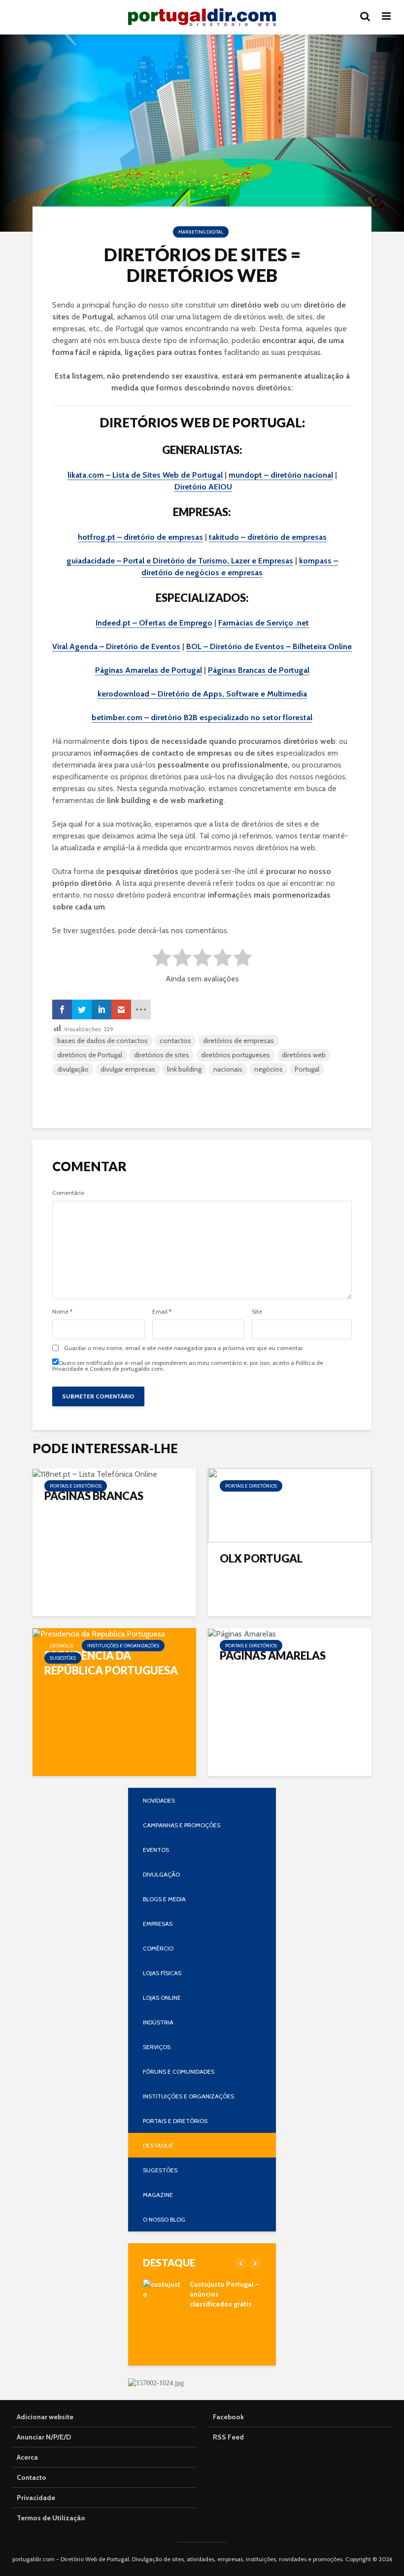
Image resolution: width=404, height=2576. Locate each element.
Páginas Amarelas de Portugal (149, 670)
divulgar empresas (128, 1069)
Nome (62, 1312)
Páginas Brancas (94, 1496)
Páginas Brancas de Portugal (259, 670)
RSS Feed (228, 2437)
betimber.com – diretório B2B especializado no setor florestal (202, 717)
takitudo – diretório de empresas (268, 537)
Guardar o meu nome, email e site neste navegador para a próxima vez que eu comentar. (184, 1348)
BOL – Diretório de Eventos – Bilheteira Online (269, 646)
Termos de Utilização (51, 2518)
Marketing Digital (201, 232)
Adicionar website (45, 2417)
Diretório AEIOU (203, 487)
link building (184, 1069)
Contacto (32, 2477)
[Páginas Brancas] (95, 1474)
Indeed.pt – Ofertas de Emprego (154, 623)
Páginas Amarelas (273, 1655)
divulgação (73, 1069)
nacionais (228, 1069)
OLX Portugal (261, 1558)
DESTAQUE (62, 1646)
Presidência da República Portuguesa (111, 1663)
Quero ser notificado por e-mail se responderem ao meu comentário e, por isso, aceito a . (188, 1365)
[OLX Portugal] (290, 1505)
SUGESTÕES (63, 1658)
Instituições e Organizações (123, 1646)
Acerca (27, 2457)
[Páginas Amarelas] (242, 1633)
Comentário (68, 1193)
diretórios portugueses (236, 1055)
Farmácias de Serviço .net (264, 623)
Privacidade (36, 2498)
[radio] (162, 959)
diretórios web (304, 1055)
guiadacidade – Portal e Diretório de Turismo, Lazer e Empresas (180, 561)
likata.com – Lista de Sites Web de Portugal (145, 475)
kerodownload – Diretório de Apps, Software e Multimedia (202, 694)
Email (162, 1312)
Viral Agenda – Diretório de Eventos (116, 646)
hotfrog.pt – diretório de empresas (140, 537)
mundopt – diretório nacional (281, 475)
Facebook (228, 2417)
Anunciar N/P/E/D (44, 2437)
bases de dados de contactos (102, 1041)
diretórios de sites (162, 1055)
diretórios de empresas (238, 1041)
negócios (269, 1069)
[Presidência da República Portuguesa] (99, 1633)
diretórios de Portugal (90, 1055)
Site (257, 1312)
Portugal (307, 1069)
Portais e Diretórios (76, 1486)
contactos (175, 1041)
